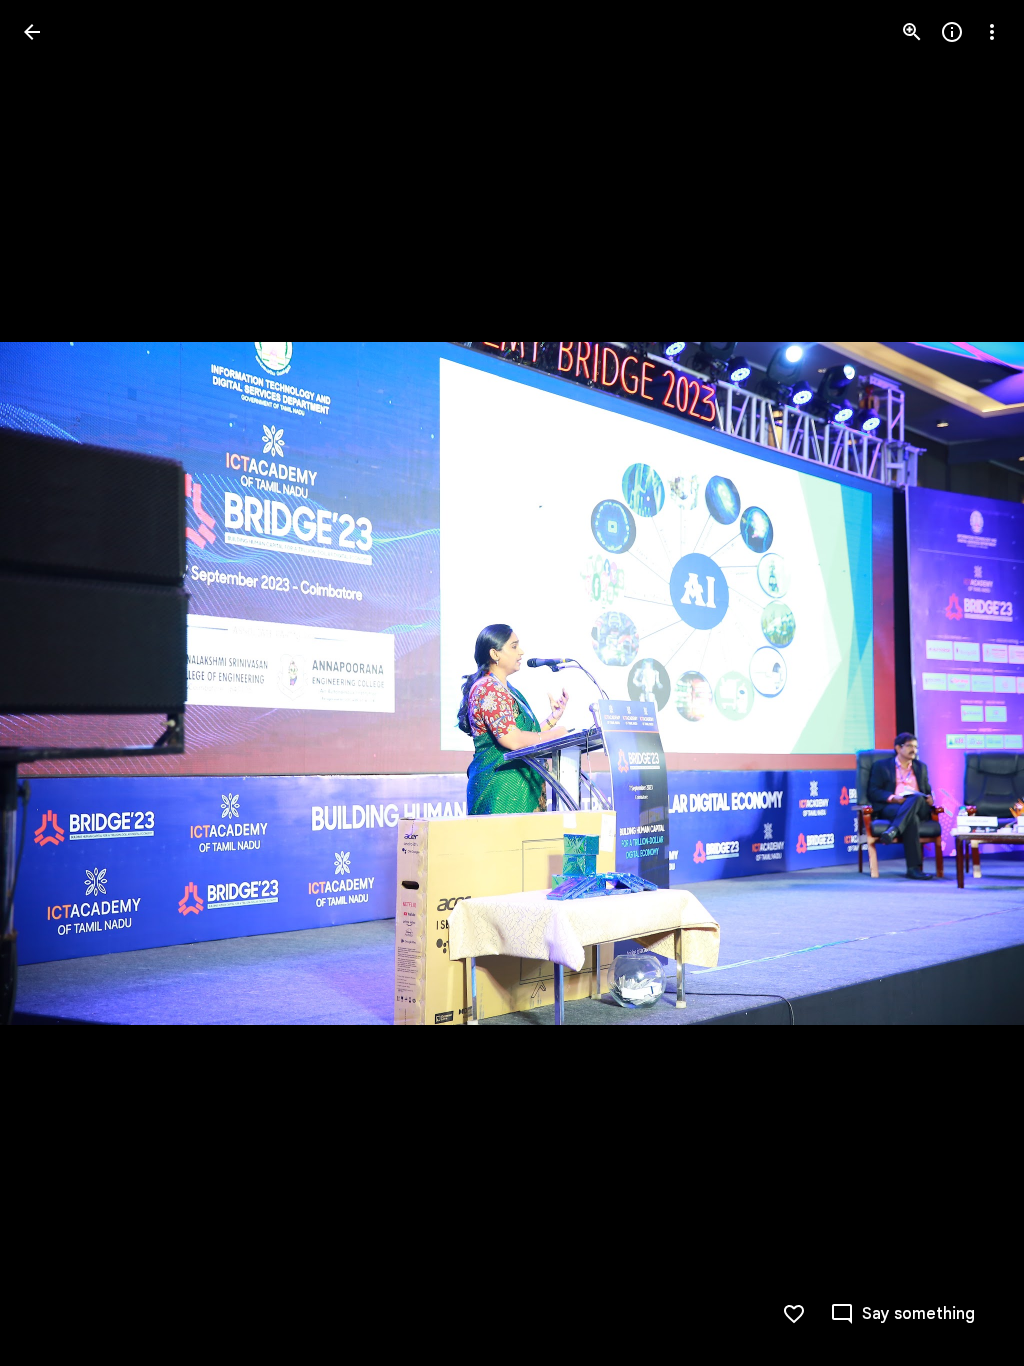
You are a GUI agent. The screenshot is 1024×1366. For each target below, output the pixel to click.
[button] (56, 683)
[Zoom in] (912, 32)
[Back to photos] (32, 32)
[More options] (992, 32)
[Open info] (952, 32)
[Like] (794, 1314)
